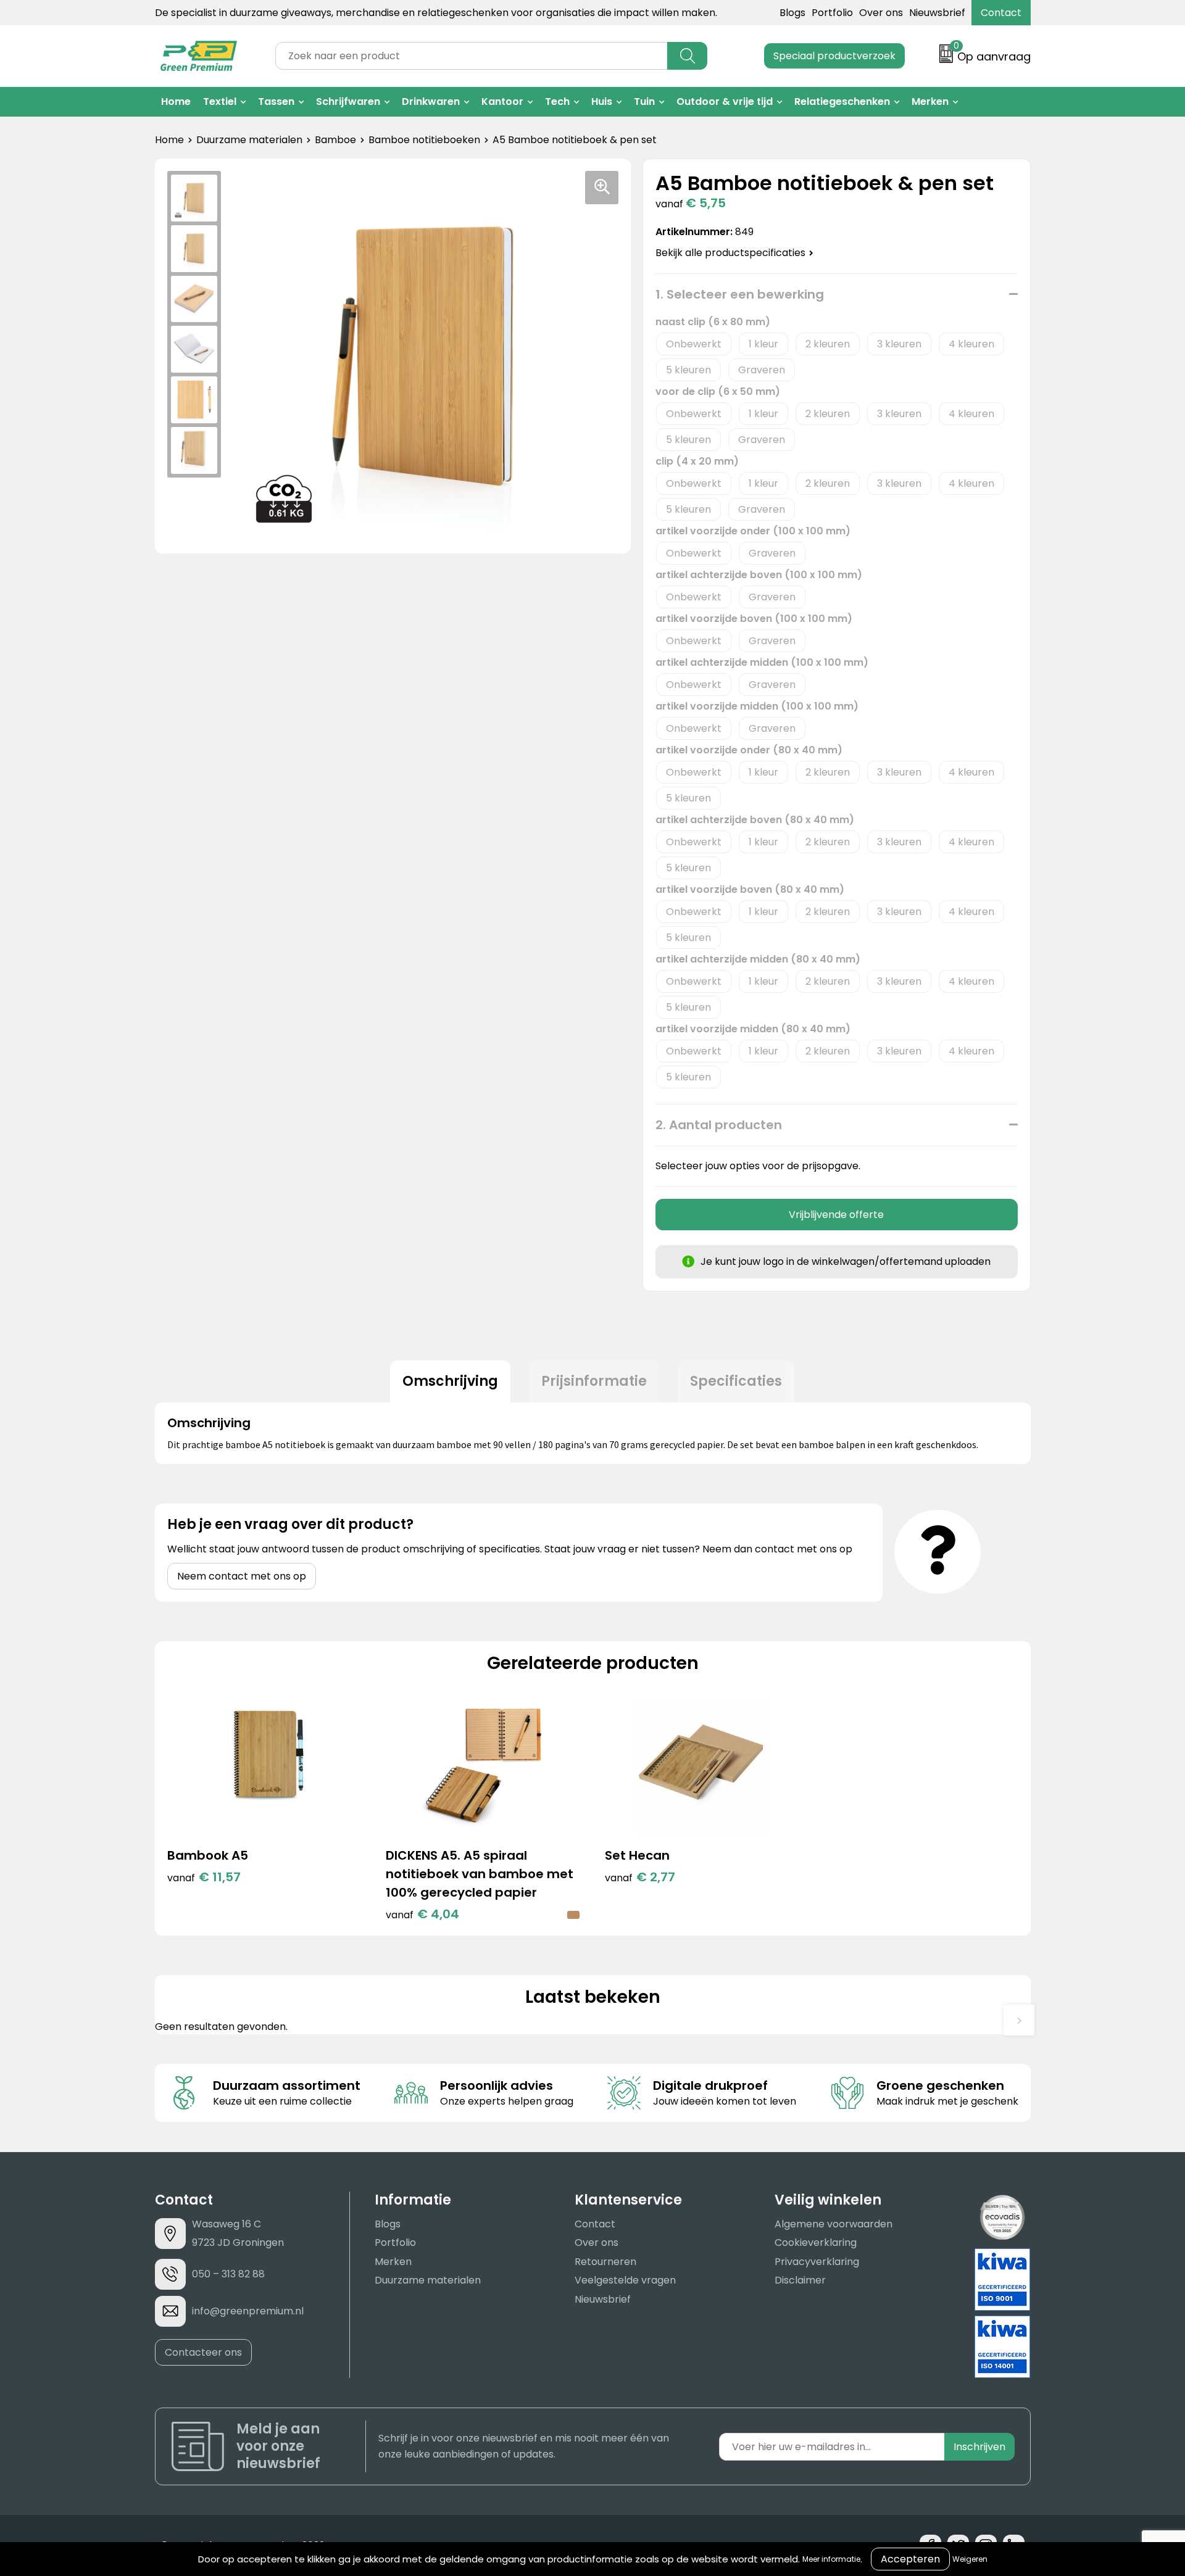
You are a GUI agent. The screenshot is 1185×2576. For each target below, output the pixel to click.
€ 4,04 (422, 1914)
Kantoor (502, 101)
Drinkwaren (431, 101)
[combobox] (472, 56)
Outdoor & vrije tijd (725, 101)
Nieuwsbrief (937, 13)
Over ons (881, 13)
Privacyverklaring (817, 2262)
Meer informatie (831, 2559)
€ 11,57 (204, 1877)
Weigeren (970, 2559)
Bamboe (335, 140)
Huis (602, 101)
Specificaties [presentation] (736, 1381)
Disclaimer (800, 2280)
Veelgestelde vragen (625, 2280)
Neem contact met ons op (242, 1576)
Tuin (644, 101)
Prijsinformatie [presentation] (594, 1381)
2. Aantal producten (719, 1125)
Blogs (792, 13)
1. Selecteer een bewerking (740, 294)
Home (176, 101)
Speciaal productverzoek (834, 56)
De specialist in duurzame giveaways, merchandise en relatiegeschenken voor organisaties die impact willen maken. (436, 13)
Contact (1001, 13)
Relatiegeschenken (842, 101)
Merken (930, 101)
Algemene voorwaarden (834, 2224)
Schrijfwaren (348, 101)
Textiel (220, 101)
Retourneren (605, 2262)
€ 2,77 (640, 1877)
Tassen (276, 101)
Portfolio (832, 13)
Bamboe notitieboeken (424, 140)
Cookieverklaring (816, 2243)
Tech (557, 101)
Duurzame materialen (249, 140)
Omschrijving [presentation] (450, 1381)
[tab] (450, 1381)
